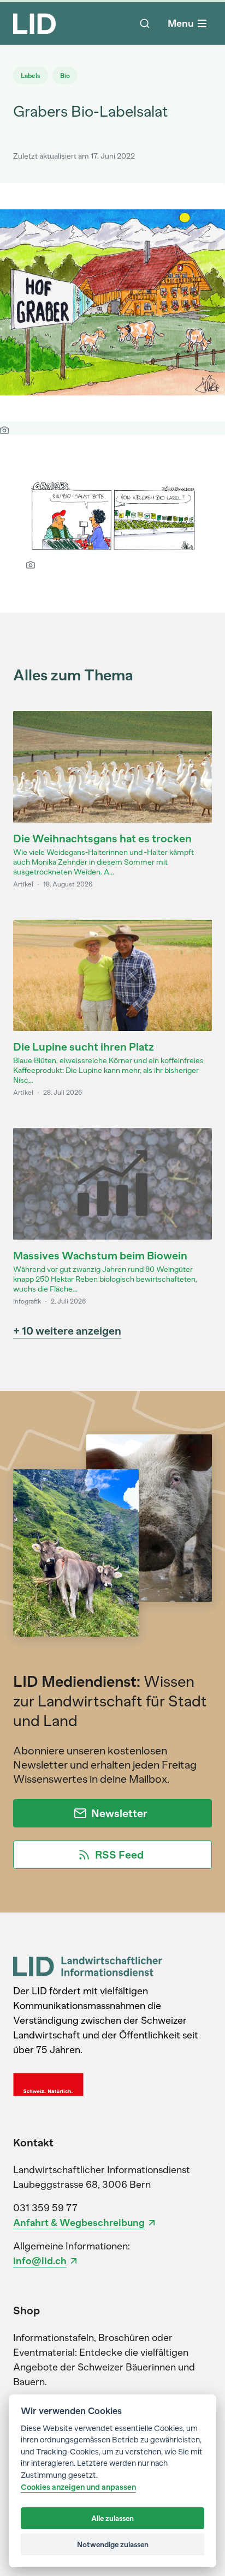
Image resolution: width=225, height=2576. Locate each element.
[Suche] (145, 23)
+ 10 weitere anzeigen (67, 1331)
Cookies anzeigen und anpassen (78, 2487)
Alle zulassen (112, 2518)
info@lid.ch (40, 2261)
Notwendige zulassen (113, 2544)
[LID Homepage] (34, 23)
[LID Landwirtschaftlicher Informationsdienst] (88, 1966)
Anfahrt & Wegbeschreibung (79, 2223)
